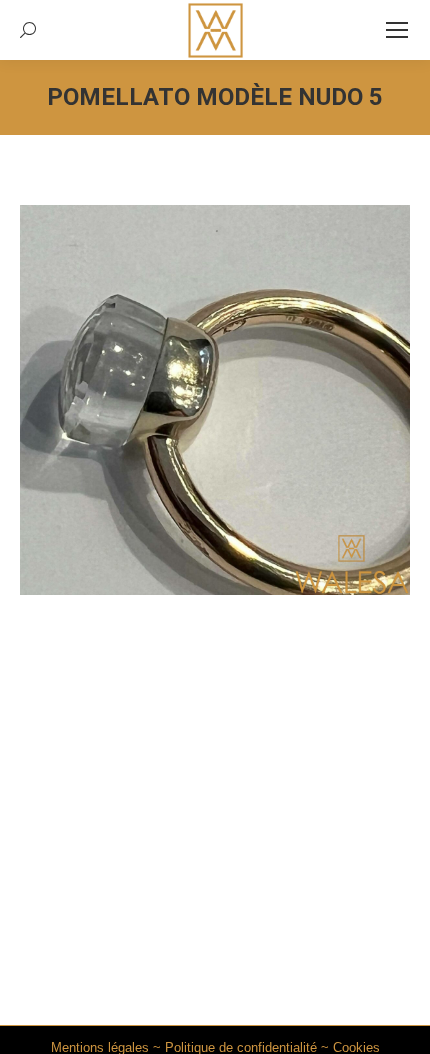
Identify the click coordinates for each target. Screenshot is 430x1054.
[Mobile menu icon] (397, 30)
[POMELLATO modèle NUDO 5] (215, 400)
